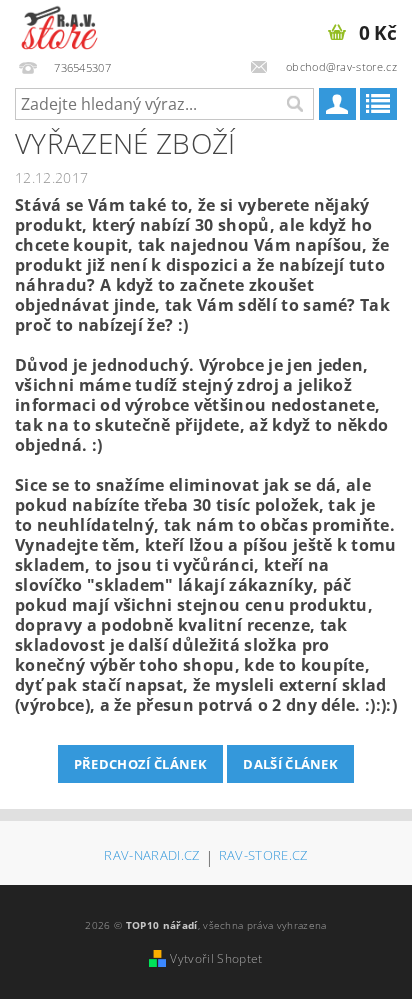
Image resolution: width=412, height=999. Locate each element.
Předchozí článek (140, 764)
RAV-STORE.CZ (263, 856)
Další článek (290, 764)
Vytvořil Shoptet (216, 958)
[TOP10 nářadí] (59, 26)
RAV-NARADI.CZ (151, 856)
